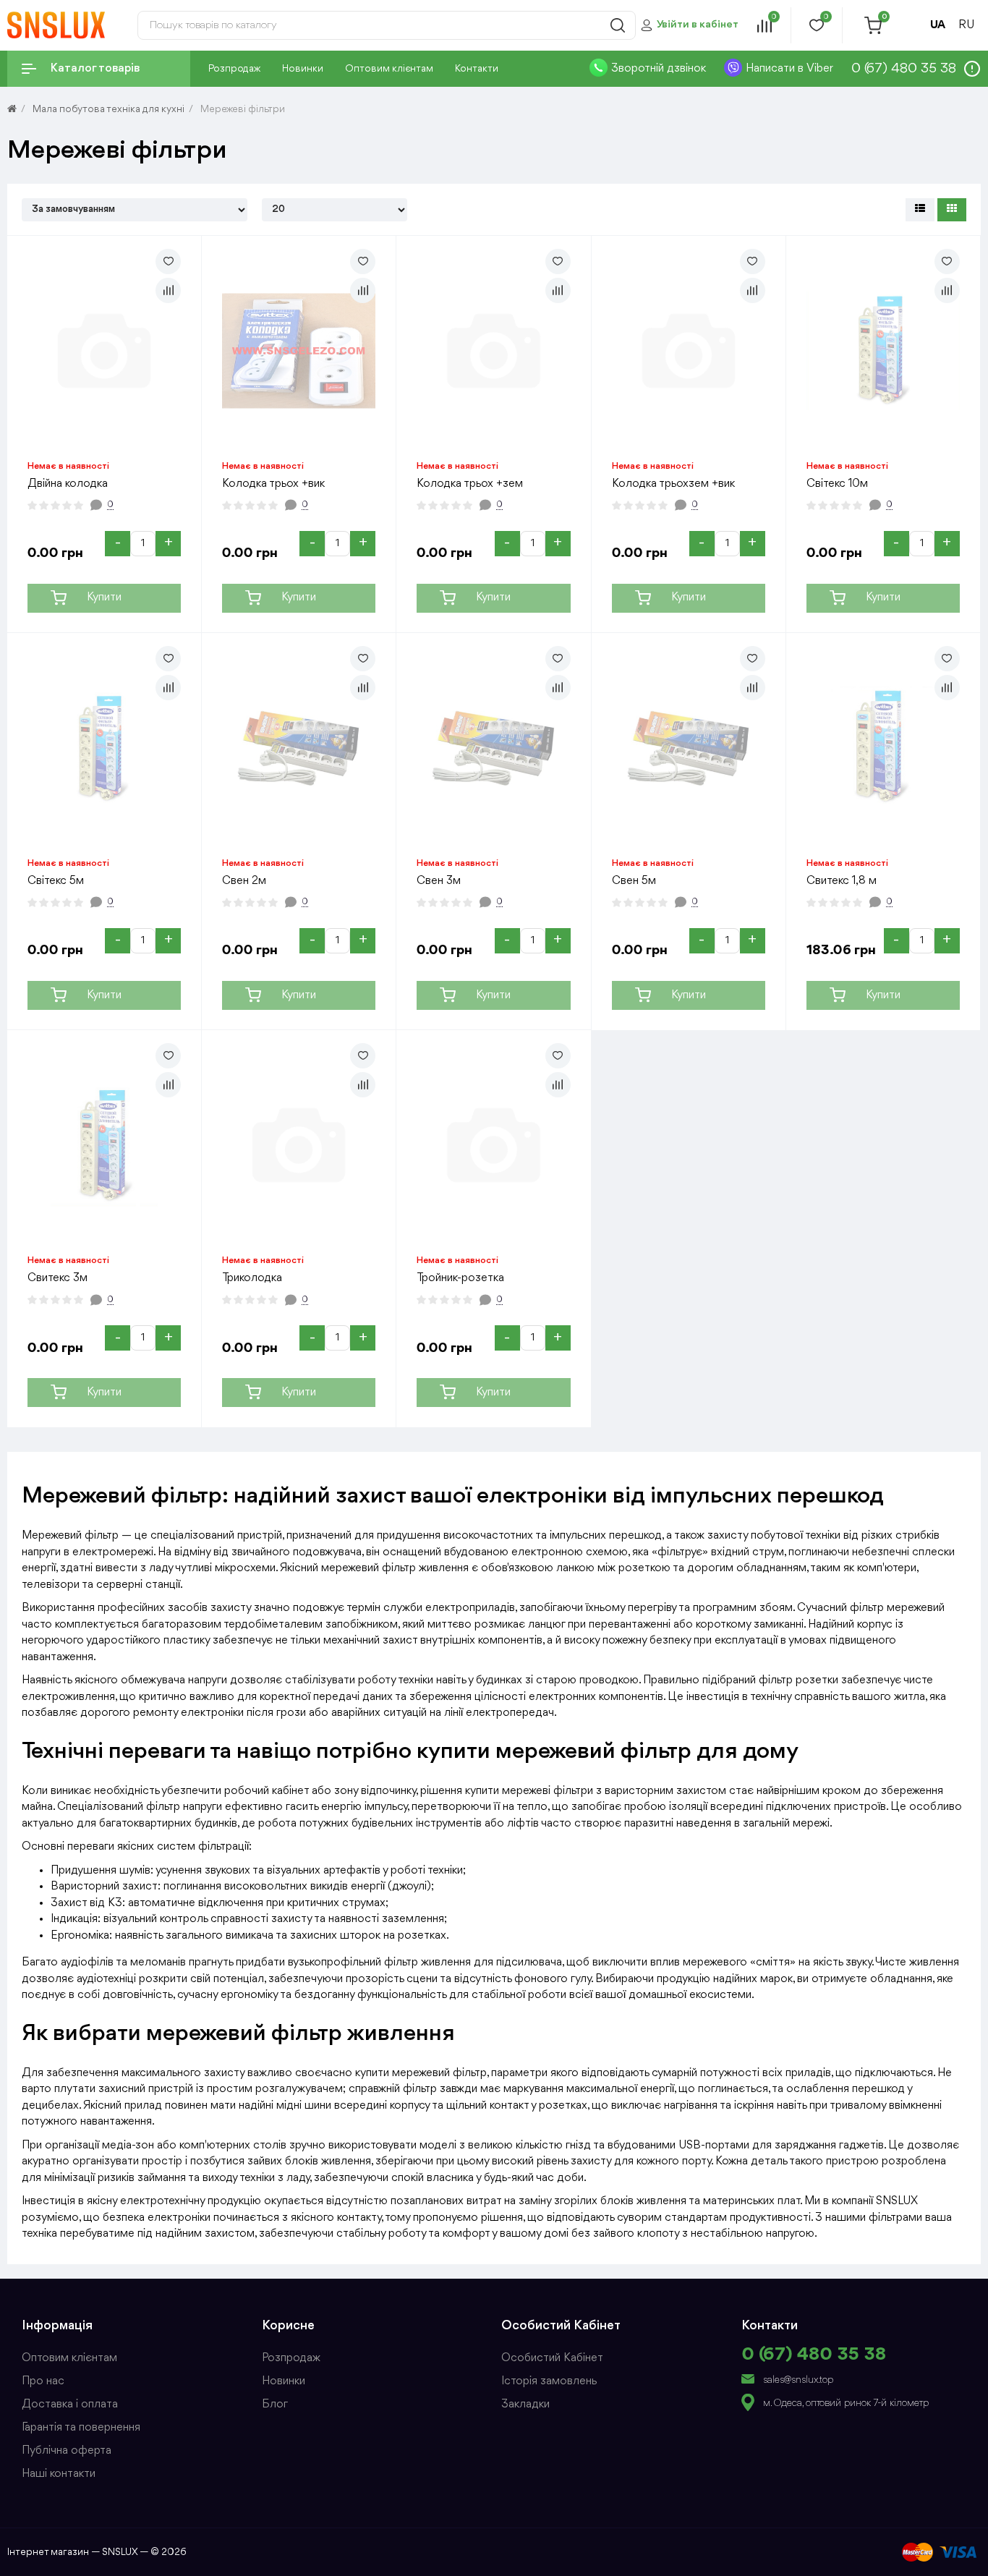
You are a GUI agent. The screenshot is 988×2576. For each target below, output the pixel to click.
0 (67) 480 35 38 (814, 2355)
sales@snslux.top (798, 2380)
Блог (275, 2405)
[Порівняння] (168, 290)
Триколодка (252, 1278)
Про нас (43, 2381)
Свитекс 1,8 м (842, 881)
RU (966, 25)
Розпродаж (234, 69)
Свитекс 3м (58, 1278)
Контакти (477, 69)
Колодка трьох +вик (273, 484)
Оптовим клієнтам (389, 69)
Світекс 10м (837, 484)
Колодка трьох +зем (470, 484)
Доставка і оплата (70, 2405)
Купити (104, 598)
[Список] (920, 210)
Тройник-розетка (460, 1278)
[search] (618, 25)
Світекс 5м (56, 881)
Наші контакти (59, 2474)
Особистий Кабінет (552, 2358)
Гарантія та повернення (81, 2428)
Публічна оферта (67, 2451)
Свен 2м (244, 881)
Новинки (303, 69)
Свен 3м (439, 881)
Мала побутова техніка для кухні (108, 109)
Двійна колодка (68, 484)
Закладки (525, 2405)
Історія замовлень (549, 2381)
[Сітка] (952, 210)
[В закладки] (168, 262)
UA (938, 25)
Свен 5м (634, 881)
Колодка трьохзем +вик (673, 484)
